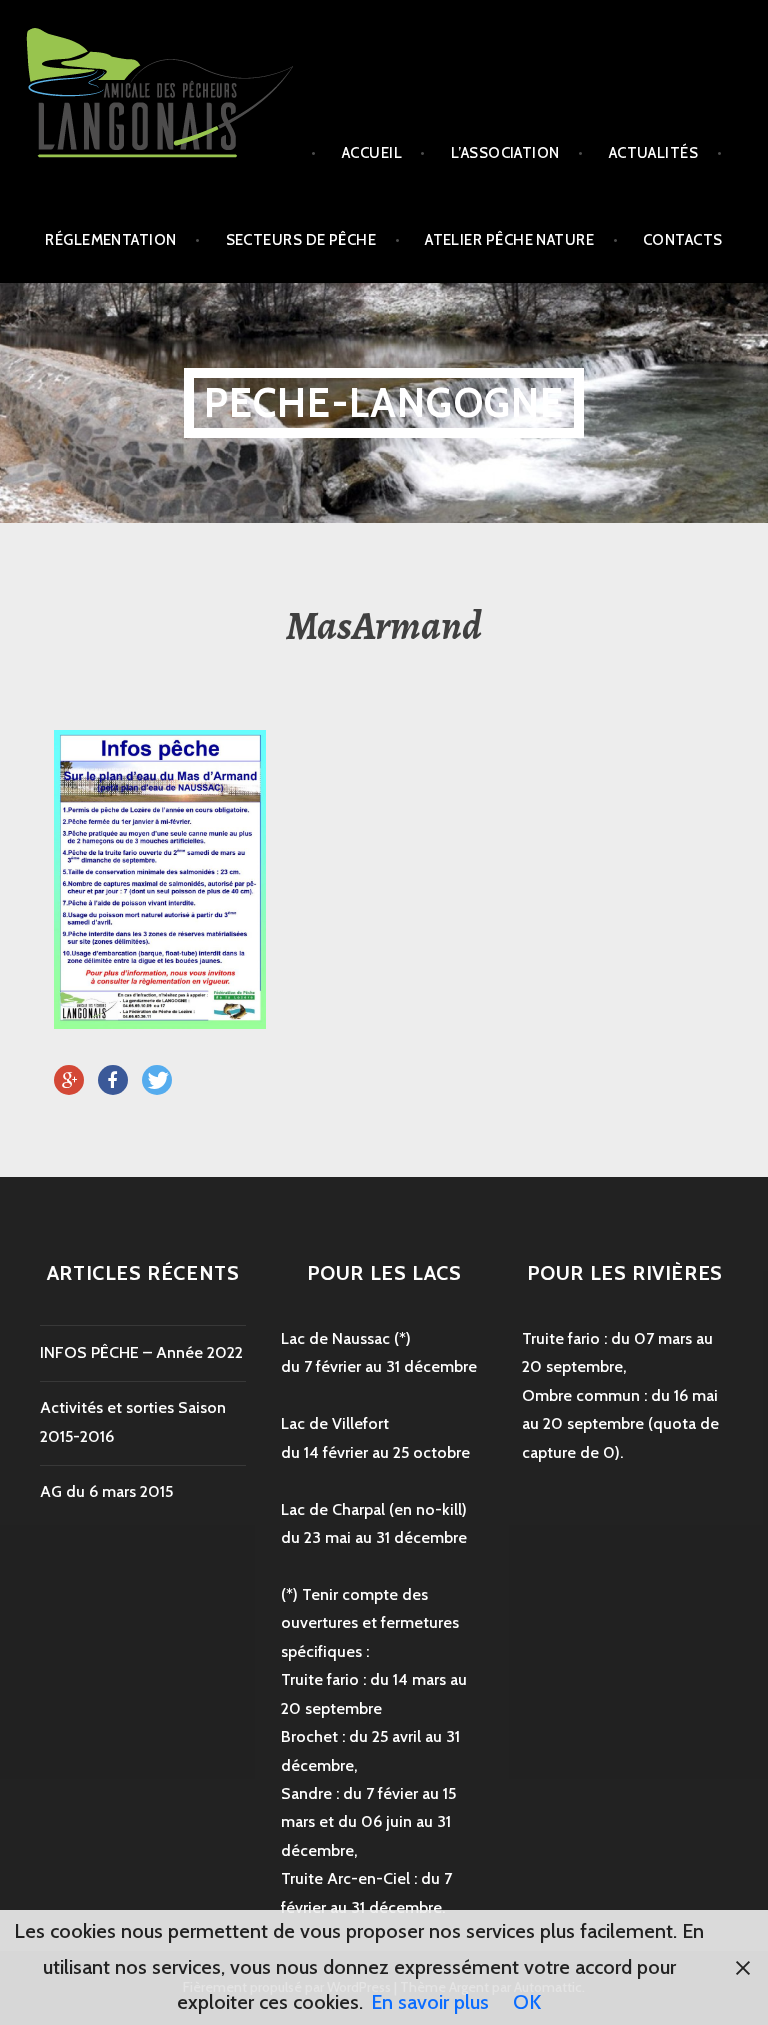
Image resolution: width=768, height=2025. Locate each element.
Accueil (372, 153)
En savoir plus (430, 2002)
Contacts (683, 240)
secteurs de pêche (301, 240)
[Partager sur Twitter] (157, 1081)
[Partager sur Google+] (69, 1081)
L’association (505, 153)
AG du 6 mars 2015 (106, 1491)
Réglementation (110, 240)
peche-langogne (384, 402)
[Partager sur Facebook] (113, 1081)
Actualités (654, 153)
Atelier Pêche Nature (509, 240)
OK (527, 2002)
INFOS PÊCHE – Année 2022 (141, 1352)
